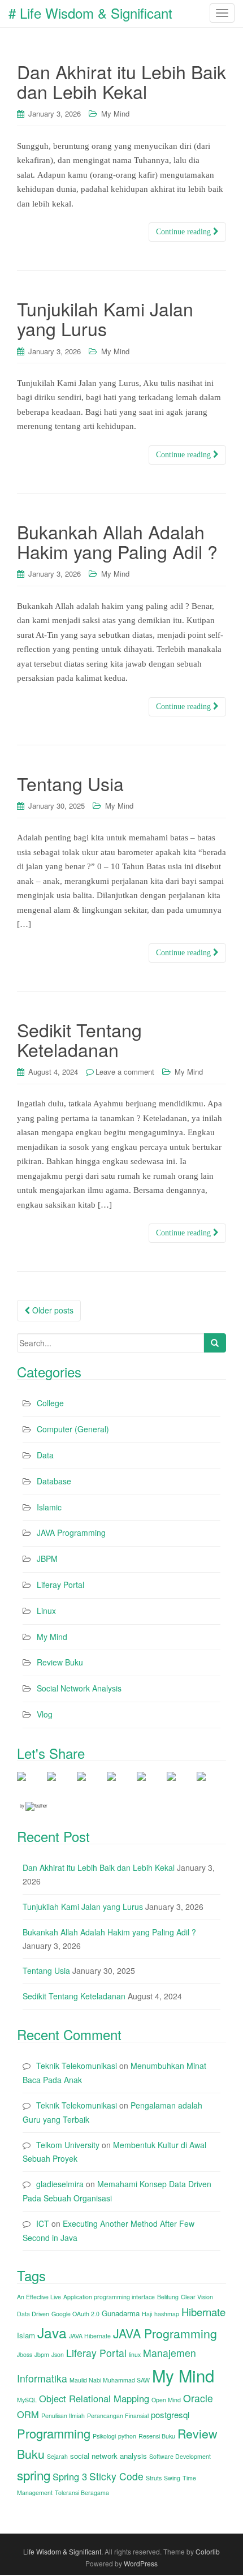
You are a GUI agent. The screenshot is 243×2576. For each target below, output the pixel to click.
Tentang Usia (70, 783)
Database (54, 1481)
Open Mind (166, 2400)
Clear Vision (197, 2297)
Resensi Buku (157, 2436)
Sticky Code (116, 2476)
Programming (54, 2433)
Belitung (168, 2297)
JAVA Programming (71, 1532)
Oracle (198, 2398)
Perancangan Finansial (118, 2416)
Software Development (180, 2456)
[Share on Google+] (90, 1785)
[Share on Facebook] (31, 1785)
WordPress (141, 2563)
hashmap (167, 2314)
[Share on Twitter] (60, 1785)
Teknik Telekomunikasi (77, 2066)
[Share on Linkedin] (180, 1785)
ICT (43, 2223)
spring (34, 2475)
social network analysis (109, 2456)
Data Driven (33, 2314)
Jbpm (42, 2354)
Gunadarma (121, 2313)
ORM (28, 2414)
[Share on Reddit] (120, 1785)
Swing (172, 2478)
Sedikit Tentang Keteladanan (79, 1039)
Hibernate (203, 2312)
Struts (154, 2478)
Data (45, 1455)
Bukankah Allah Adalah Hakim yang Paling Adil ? (117, 541)
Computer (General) (73, 1429)
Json (58, 2354)
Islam (26, 2335)
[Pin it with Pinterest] (150, 1785)
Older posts (52, 1310)
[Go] (215, 1343)
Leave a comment (125, 1072)
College (50, 1403)
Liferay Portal (60, 1585)
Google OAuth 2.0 (75, 2314)
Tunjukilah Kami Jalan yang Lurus (105, 318)
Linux (46, 1611)
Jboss (25, 2354)
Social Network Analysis (79, 1688)
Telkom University (68, 2145)
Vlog (45, 1714)
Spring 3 (70, 2476)
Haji (147, 2314)
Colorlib (208, 2551)
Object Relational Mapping (94, 2398)
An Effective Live (39, 2297)
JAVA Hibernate (90, 2336)
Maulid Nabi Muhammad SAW (110, 2380)
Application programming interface (109, 2297)
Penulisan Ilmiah (63, 2416)
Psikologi (104, 2436)
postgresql (170, 2414)
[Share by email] (210, 1785)
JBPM (47, 1559)
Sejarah (57, 2456)
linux (135, 2354)
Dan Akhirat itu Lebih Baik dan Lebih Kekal (121, 81)
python (127, 2436)
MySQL (27, 2400)
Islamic (49, 1507)
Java (52, 2332)
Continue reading (185, 232)
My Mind (115, 113)
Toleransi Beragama (82, 2493)
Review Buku (60, 1662)
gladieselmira (60, 2184)
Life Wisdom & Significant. (63, 2551)
